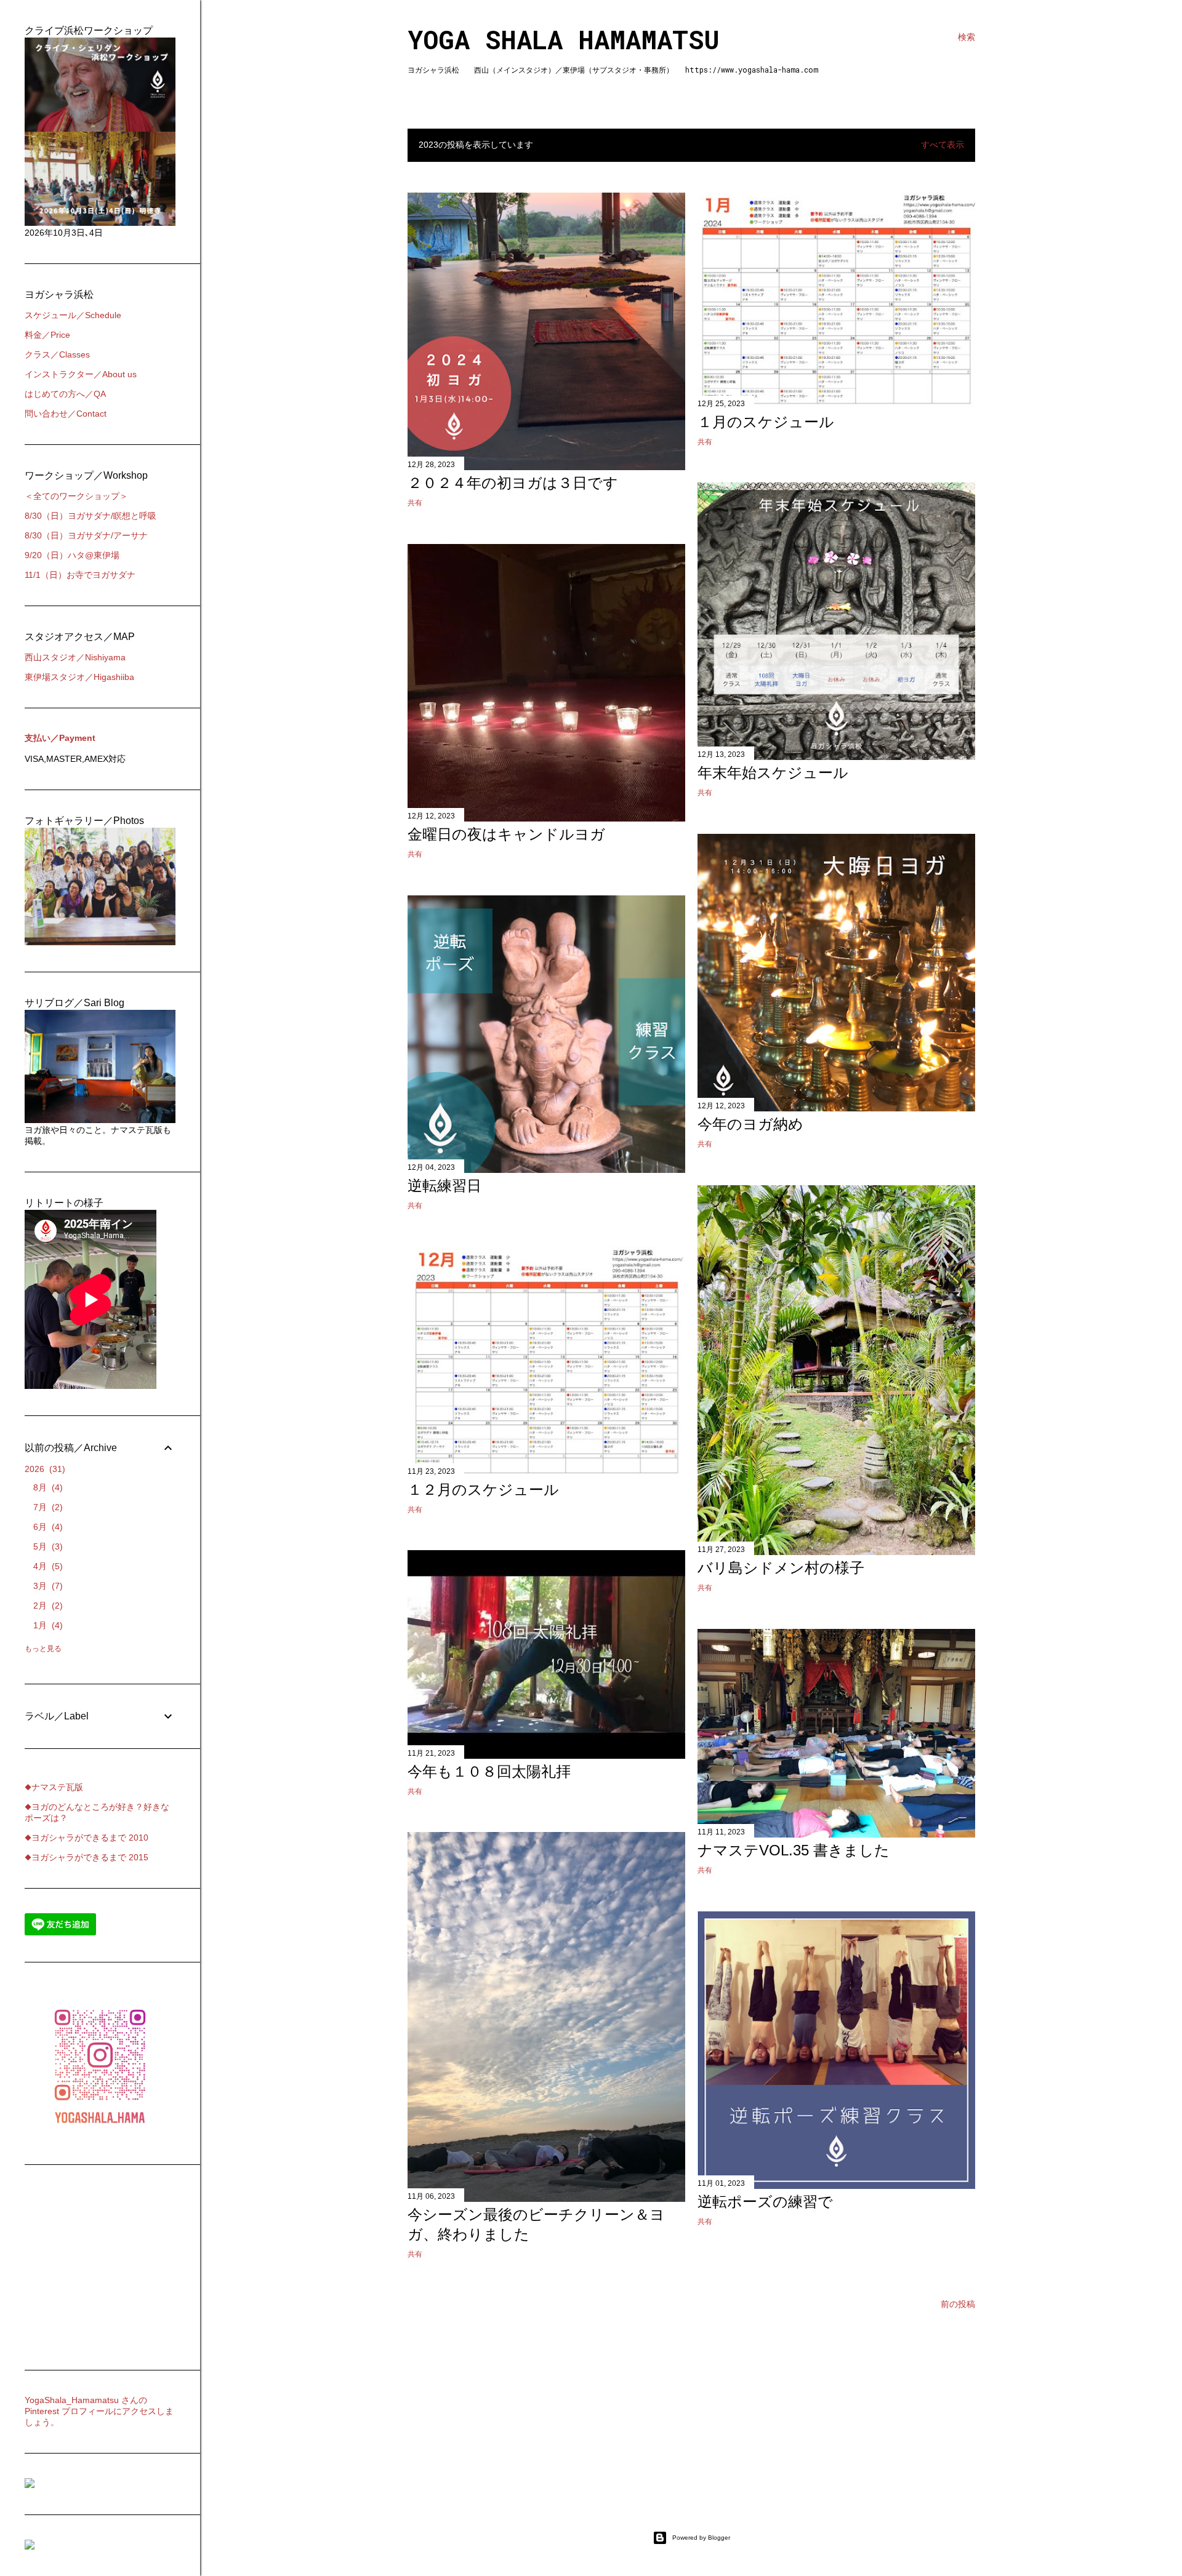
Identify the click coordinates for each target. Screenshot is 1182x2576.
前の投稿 (958, 2304)
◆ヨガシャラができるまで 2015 (86, 1857)
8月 (46, 1487)
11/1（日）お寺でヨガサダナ (80, 575)
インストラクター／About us (81, 374)
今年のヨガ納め (750, 1124)
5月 (46, 1546)
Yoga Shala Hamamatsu (564, 39)
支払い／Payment (60, 738)
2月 (46, 1606)
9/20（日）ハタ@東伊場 (72, 555)
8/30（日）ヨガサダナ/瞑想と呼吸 (90, 516)
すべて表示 (943, 145)
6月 (46, 1527)
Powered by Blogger (701, 2538)
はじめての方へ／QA (65, 394)
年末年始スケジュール (773, 773)
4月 (46, 1566)
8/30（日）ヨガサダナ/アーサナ (86, 535)
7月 (46, 1507)
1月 (46, 1625)
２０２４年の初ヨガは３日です (513, 483)
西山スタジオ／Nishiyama (75, 657)
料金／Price (47, 335)
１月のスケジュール (766, 422)
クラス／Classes (57, 354)
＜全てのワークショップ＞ (76, 496)
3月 (46, 1586)
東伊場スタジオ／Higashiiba (79, 677)
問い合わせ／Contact (66, 414)
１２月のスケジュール (483, 1490)
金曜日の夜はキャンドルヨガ (506, 834)
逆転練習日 (444, 1186)
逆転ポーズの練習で (765, 2202)
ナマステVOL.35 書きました (794, 1850)
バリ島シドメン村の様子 (781, 1568)
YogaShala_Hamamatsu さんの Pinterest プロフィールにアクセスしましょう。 (99, 2411)
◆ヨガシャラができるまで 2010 (86, 1838)
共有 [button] (415, 503)
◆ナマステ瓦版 (54, 1787)
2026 (43, 1469)
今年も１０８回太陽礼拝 (489, 1771)
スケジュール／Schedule (73, 315)
